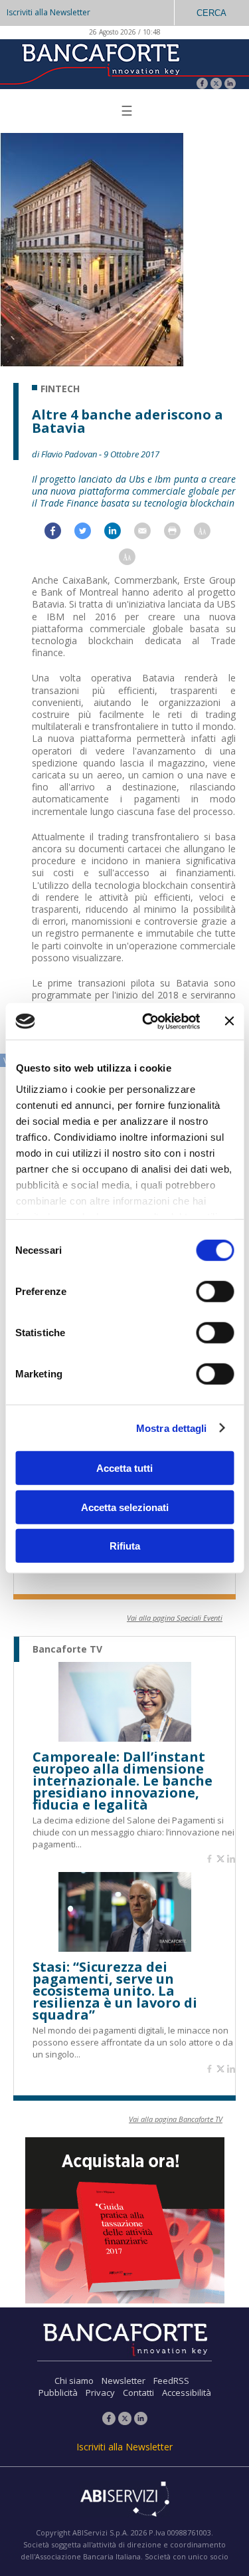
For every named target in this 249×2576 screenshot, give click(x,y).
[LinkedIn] (230, 85)
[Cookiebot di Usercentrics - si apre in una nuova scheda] (148, 1021)
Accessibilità (187, 2393)
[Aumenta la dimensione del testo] (209, 534)
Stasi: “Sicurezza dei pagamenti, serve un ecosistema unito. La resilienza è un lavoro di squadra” (115, 1991)
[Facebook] (202, 85)
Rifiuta (125, 1546)
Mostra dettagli (172, 1428)
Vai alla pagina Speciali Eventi (175, 1618)
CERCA (211, 13)
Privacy (100, 2393)
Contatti (138, 2393)
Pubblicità (58, 2393)
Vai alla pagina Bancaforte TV (176, 2119)
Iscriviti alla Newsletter (48, 12)
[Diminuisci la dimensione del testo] (134, 560)
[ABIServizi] (124, 2500)
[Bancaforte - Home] (100, 63)
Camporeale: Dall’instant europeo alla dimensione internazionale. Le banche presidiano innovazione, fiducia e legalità (123, 1781)
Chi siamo (74, 2381)
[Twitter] (216, 85)
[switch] (215, 1292)
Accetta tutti (124, 1468)
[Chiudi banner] (229, 1021)
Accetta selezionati (125, 1507)
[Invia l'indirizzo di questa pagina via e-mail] (149, 534)
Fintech (60, 389)
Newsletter (124, 2381)
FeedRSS (171, 2381)
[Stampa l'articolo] (179, 534)
